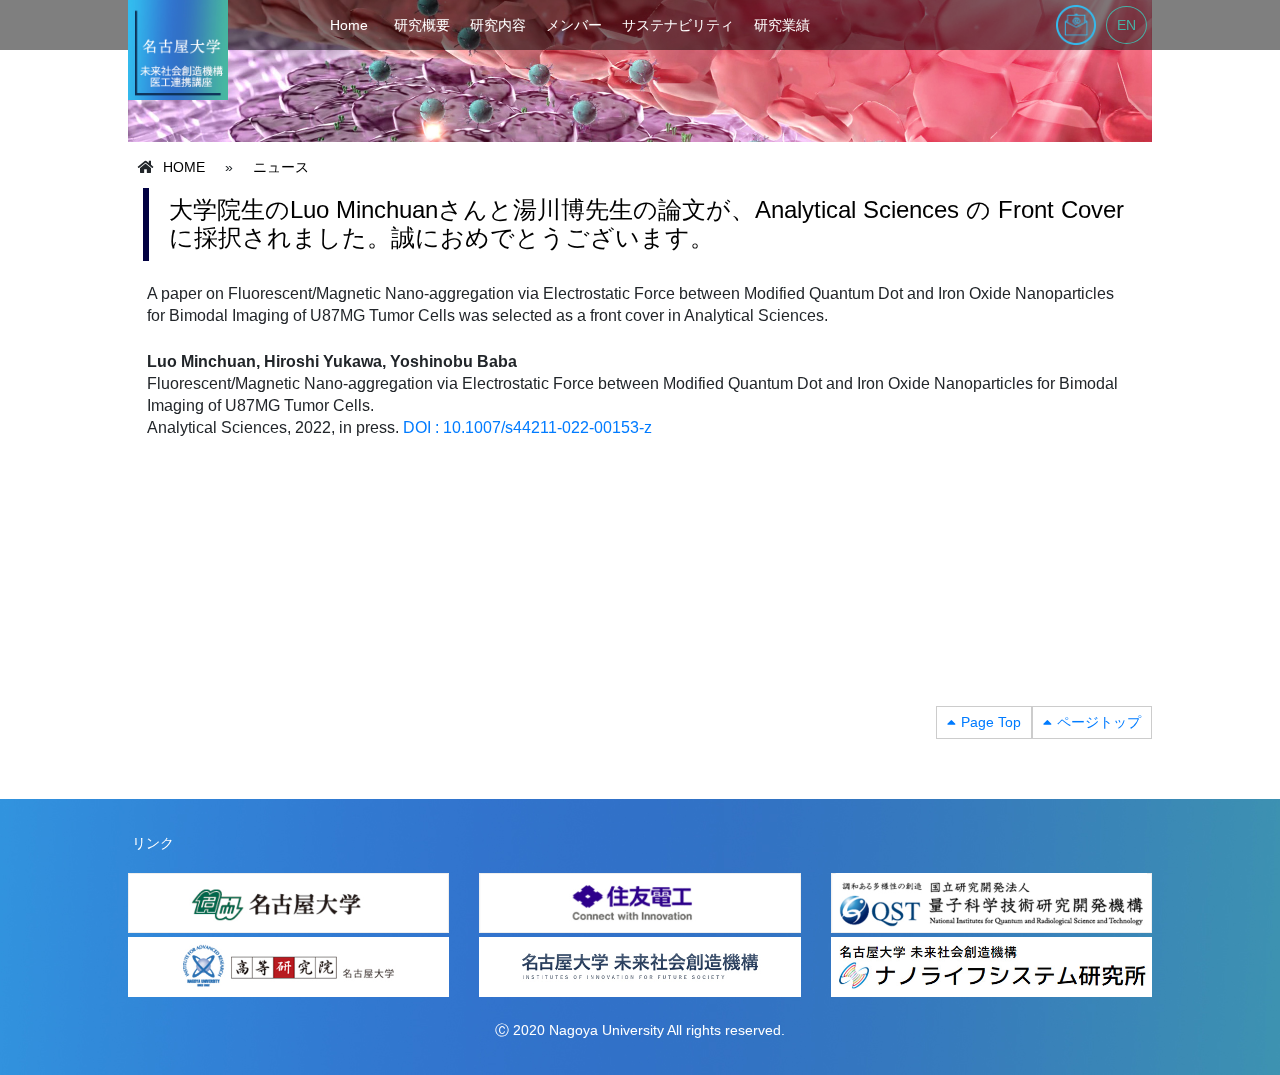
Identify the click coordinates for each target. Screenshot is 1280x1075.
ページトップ (1099, 722)
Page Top (991, 722)
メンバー (574, 25)
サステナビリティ (678, 25)
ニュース (281, 167)
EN (1126, 25)
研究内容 (498, 25)
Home (349, 25)
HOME (184, 167)
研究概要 (422, 25)
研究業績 (782, 25)
